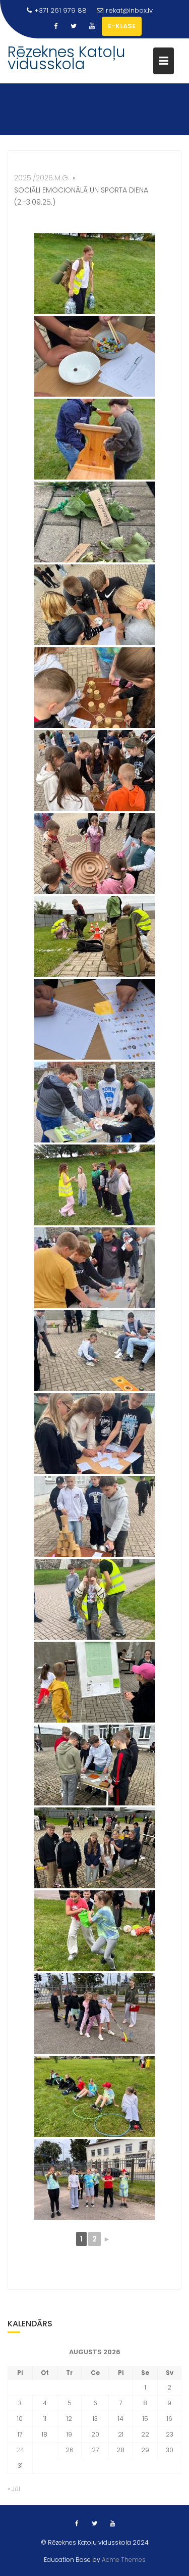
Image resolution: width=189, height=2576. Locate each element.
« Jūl (14, 2489)
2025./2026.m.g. (42, 178)
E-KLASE (122, 26)
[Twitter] (74, 26)
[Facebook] (55, 26)
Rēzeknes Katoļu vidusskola (67, 58)
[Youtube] (92, 26)
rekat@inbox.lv (129, 10)
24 (20, 2450)
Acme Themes (124, 2560)
